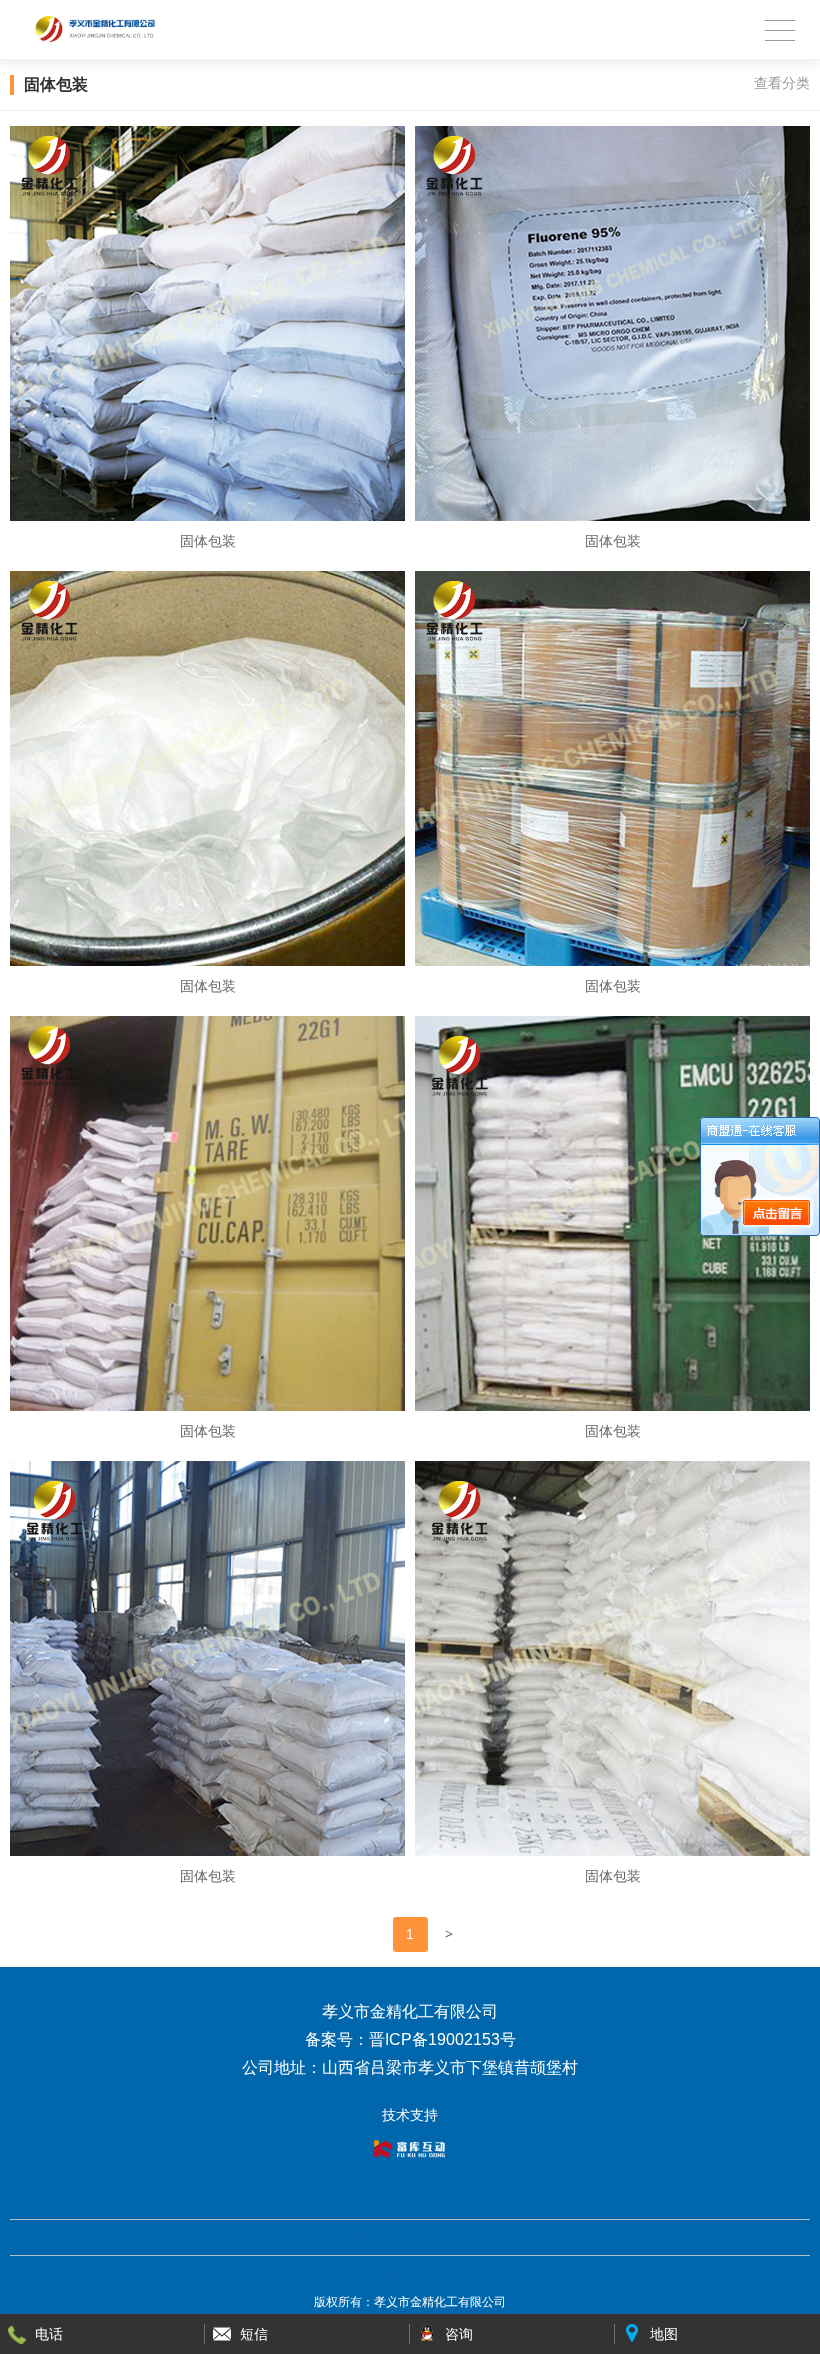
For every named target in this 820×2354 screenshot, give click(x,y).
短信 (254, 2334)
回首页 (366, 2237)
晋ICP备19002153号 (410, 2273)
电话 (49, 2334)
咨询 (459, 2334)
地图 (664, 2334)
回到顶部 (431, 2237)
